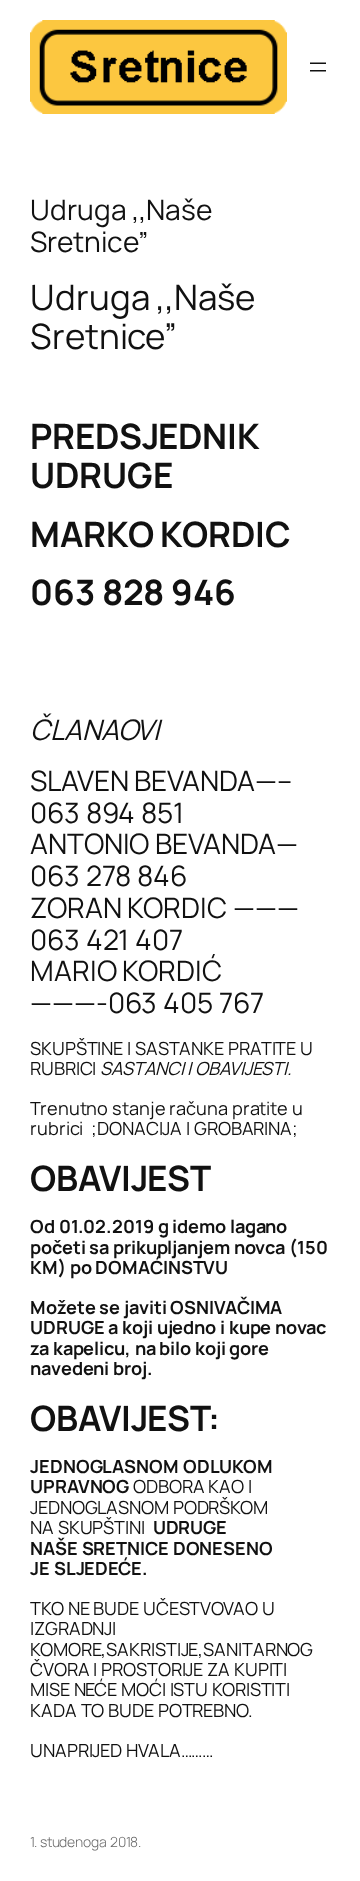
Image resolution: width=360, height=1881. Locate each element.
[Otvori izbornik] (318, 67)
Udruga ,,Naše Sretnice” (121, 225)
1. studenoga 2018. (85, 1841)
